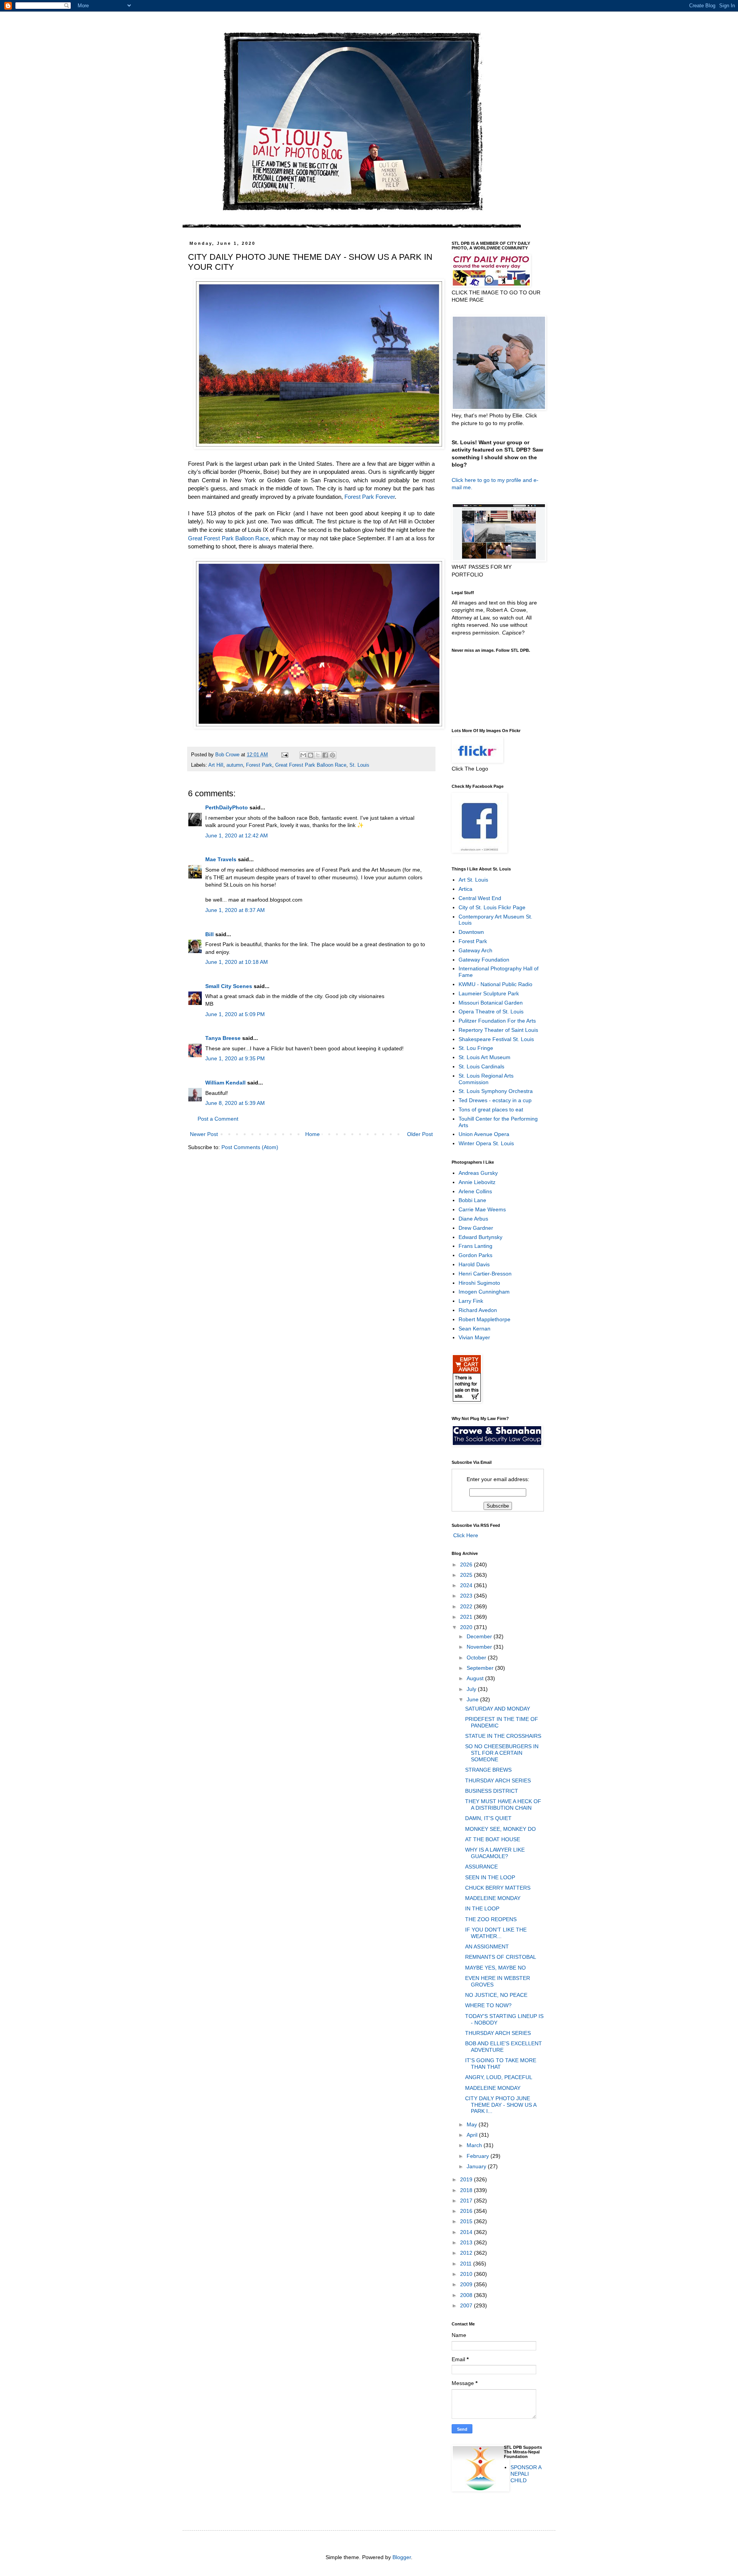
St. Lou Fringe (476, 1048)
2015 (467, 2221)
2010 (467, 2274)
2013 (467, 2242)
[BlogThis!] (311, 755)
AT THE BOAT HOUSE (493, 1839)
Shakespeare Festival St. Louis (496, 1039)
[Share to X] (318, 755)
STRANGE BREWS (488, 1770)
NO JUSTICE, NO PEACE (496, 1995)
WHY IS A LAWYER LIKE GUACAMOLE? (495, 1853)
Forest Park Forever (370, 497)
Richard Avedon (478, 1310)
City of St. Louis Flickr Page (492, 907)
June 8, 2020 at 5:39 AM (235, 1103)
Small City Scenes (229, 986)
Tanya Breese (223, 1038)
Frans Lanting (475, 1246)
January (477, 2166)
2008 (467, 2295)
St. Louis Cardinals (481, 1066)
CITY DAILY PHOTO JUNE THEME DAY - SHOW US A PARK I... (501, 2105)
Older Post (420, 1134)
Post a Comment (218, 1119)
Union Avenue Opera (484, 1134)
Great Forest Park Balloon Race (228, 538)
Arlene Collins (475, 1191)
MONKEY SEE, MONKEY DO (500, 1829)
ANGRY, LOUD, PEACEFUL (499, 2077)
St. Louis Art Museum (485, 1057)
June (473, 1699)
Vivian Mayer (474, 1337)
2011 (467, 2264)
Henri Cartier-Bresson (485, 1274)
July (472, 1689)
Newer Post (204, 1134)
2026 (467, 1565)
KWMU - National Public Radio (495, 984)
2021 (467, 1617)
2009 (467, 2284)
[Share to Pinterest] (332, 755)
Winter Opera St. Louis (486, 1143)
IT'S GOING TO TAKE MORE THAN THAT (501, 2064)
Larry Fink (471, 1301)
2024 (467, 1585)
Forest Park (259, 765)
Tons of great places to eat (491, 1109)
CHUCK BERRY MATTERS (498, 1888)
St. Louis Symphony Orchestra (496, 1091)
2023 (467, 1596)
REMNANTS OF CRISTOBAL (501, 1957)
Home (312, 1134)
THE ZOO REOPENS (491, 1919)
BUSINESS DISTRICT (492, 1791)
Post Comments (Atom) (250, 1147)
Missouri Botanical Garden (491, 1003)
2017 (467, 2201)
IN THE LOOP (482, 1908)
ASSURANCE (481, 1867)
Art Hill (216, 765)
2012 (467, 2253)
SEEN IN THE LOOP (490, 1877)
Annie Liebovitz (477, 1182)
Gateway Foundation (484, 960)
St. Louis (359, 765)
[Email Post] (284, 755)
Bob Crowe (228, 755)
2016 (467, 2211)
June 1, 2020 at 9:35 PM (235, 1058)
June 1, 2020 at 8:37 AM (235, 910)
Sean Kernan (475, 1329)
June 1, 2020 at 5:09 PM (235, 1014)
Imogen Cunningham (484, 1292)
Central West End (480, 898)
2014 (467, 2232)
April (473, 2135)
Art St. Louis (473, 880)
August (476, 1678)
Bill (209, 934)
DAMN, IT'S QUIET (488, 1818)
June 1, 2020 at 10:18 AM (237, 962)
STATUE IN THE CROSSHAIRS (503, 1736)
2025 (467, 1575)
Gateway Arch (475, 950)
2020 (467, 1627)
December (480, 1636)
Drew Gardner (476, 1228)
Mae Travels (221, 859)
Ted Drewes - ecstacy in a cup (495, 1100)
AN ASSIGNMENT (487, 1947)
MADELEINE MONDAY (493, 1898)
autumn (235, 765)
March (475, 2145)
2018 (467, 2190)
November (480, 1647)
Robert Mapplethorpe (485, 1319)
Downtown (471, 932)
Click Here (465, 1535)
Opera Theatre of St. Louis (491, 1011)
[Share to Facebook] (325, 755)
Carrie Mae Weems (482, 1209)
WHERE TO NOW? (488, 2005)
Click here (464, 480)
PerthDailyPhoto (227, 807)
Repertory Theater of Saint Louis (498, 1030)
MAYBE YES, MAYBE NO (495, 1968)
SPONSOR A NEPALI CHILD (526, 2474)
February (479, 2156)
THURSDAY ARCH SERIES (498, 1780)
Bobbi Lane (472, 1200)
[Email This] (303, 755)
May (473, 2124)
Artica (465, 889)
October (477, 1658)
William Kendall (225, 1083)
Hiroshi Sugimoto (479, 1283)
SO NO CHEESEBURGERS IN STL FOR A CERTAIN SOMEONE (502, 1753)
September (481, 1668)
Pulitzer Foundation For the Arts (497, 1021)
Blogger (402, 2557)
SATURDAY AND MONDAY (498, 1709)
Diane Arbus (473, 1219)
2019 (467, 2179)
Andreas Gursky (478, 1173)
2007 (467, 2305)
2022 (467, 1606)
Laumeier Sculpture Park (489, 993)
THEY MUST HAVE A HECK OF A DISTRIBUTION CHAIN (503, 1805)
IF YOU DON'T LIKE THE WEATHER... (496, 1933)
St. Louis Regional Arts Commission (486, 1079)
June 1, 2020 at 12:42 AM (237, 835)
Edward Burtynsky (480, 1237)
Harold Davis (474, 1264)
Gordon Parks (475, 1255)
